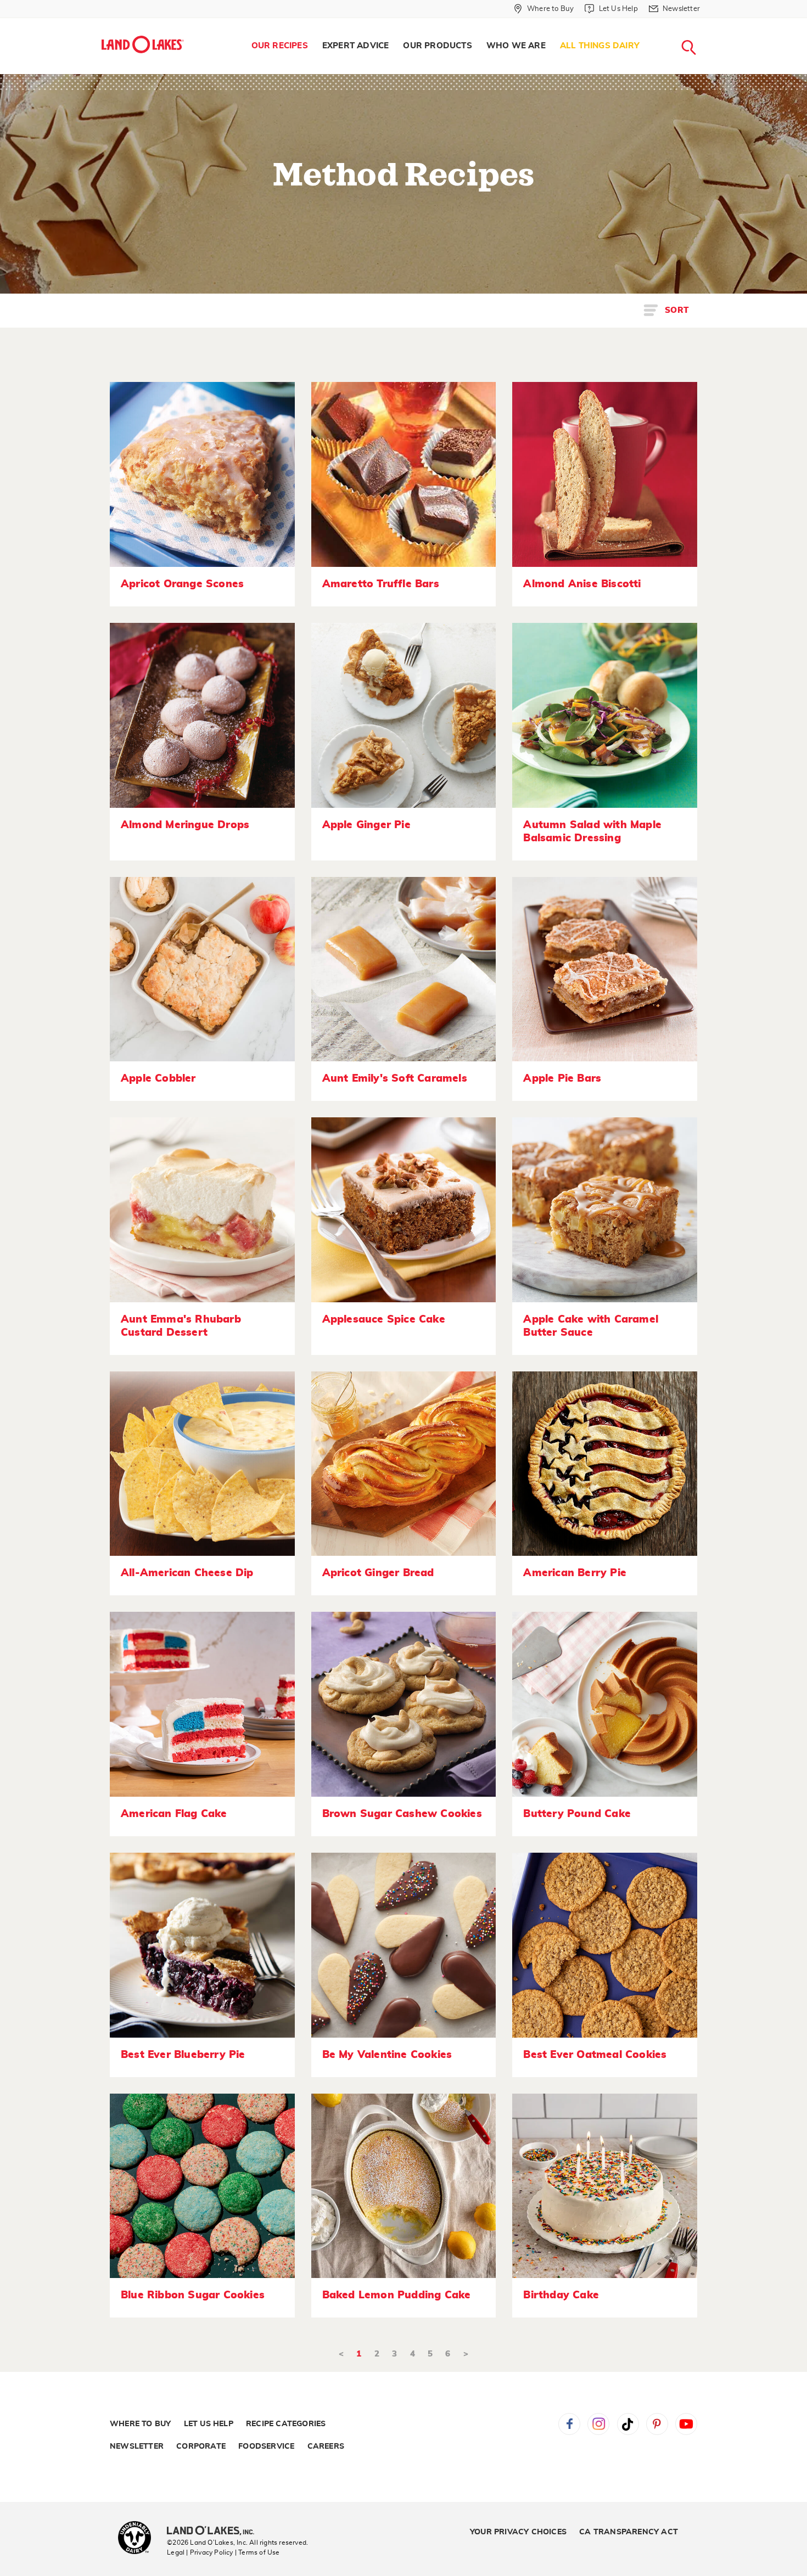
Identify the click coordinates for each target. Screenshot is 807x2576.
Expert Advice (356, 46)
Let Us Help (209, 2424)
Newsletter (137, 2446)
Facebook (569, 2424)
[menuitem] (280, 46)
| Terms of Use (257, 2552)
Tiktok (628, 2424)
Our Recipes (280, 46)
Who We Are (516, 46)
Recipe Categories (286, 2424)
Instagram (598, 2424)
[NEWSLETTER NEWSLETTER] (708, 23)
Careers (326, 2446)
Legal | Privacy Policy (200, 2552)
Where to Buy (140, 2424)
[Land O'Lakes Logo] (143, 44)
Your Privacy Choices (518, 2532)
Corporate (201, 2446)
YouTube (686, 2424)
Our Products (437, 46)
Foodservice (266, 2446)
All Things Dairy (600, 46)
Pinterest (657, 2424)
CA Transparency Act (629, 2532)
